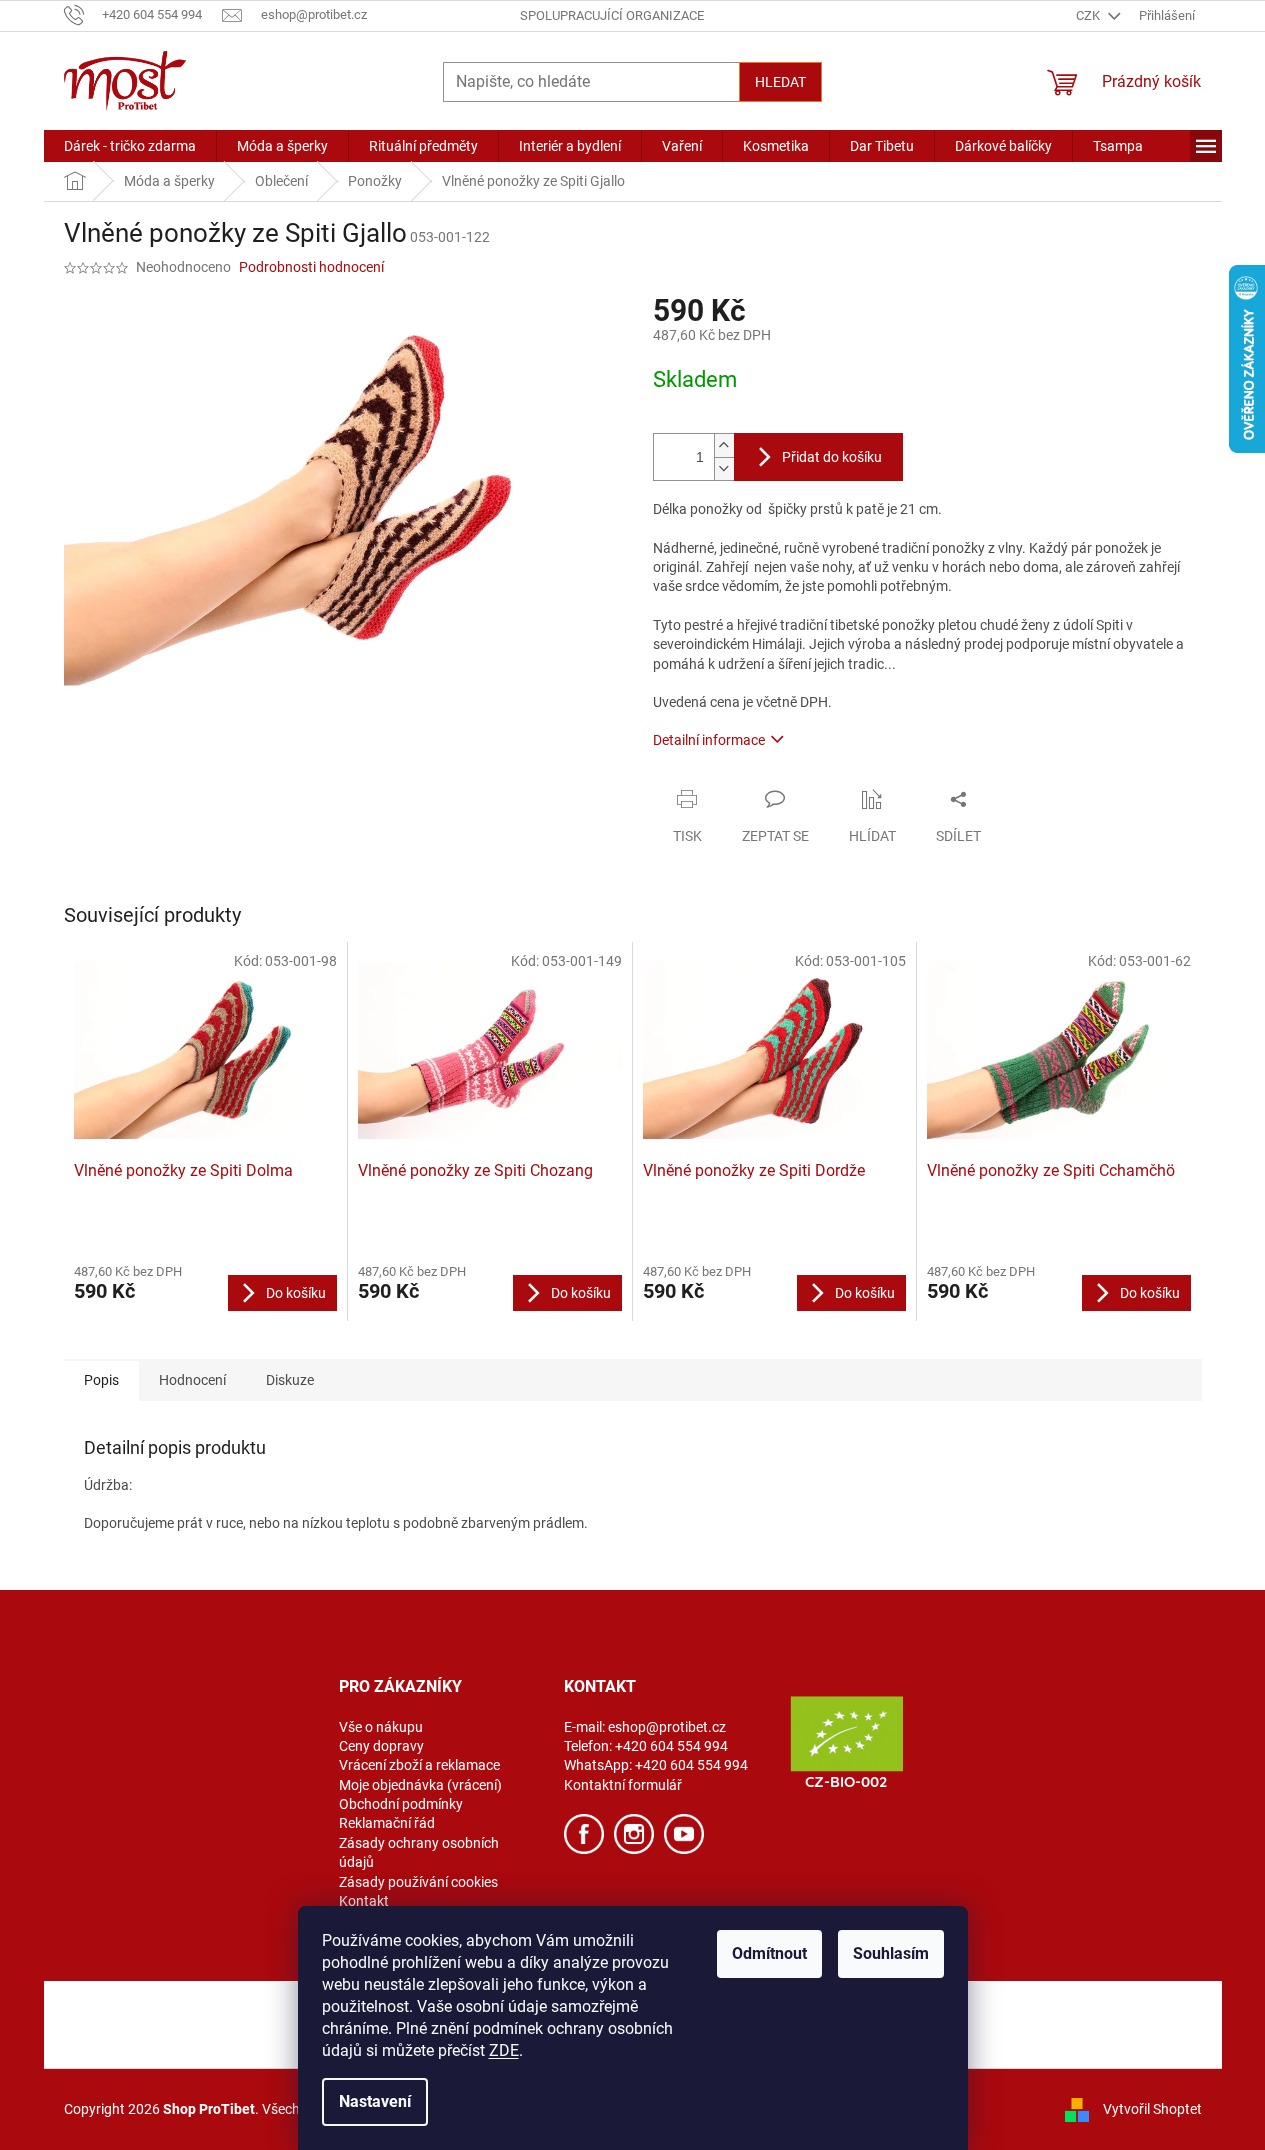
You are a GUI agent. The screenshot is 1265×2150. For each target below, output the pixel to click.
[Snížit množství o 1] (724, 468)
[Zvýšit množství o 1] (724, 445)
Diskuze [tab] (290, 1380)
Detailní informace (709, 740)
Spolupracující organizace (612, 15)
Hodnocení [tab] (192, 1380)
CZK (1089, 15)
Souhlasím (891, 1953)
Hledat (780, 82)
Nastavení (375, 2101)
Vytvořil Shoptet (1152, 2108)
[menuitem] (130, 146)
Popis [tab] (101, 1380)
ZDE (504, 2050)
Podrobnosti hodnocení (311, 267)
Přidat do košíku (832, 457)
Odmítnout (769, 1953)
